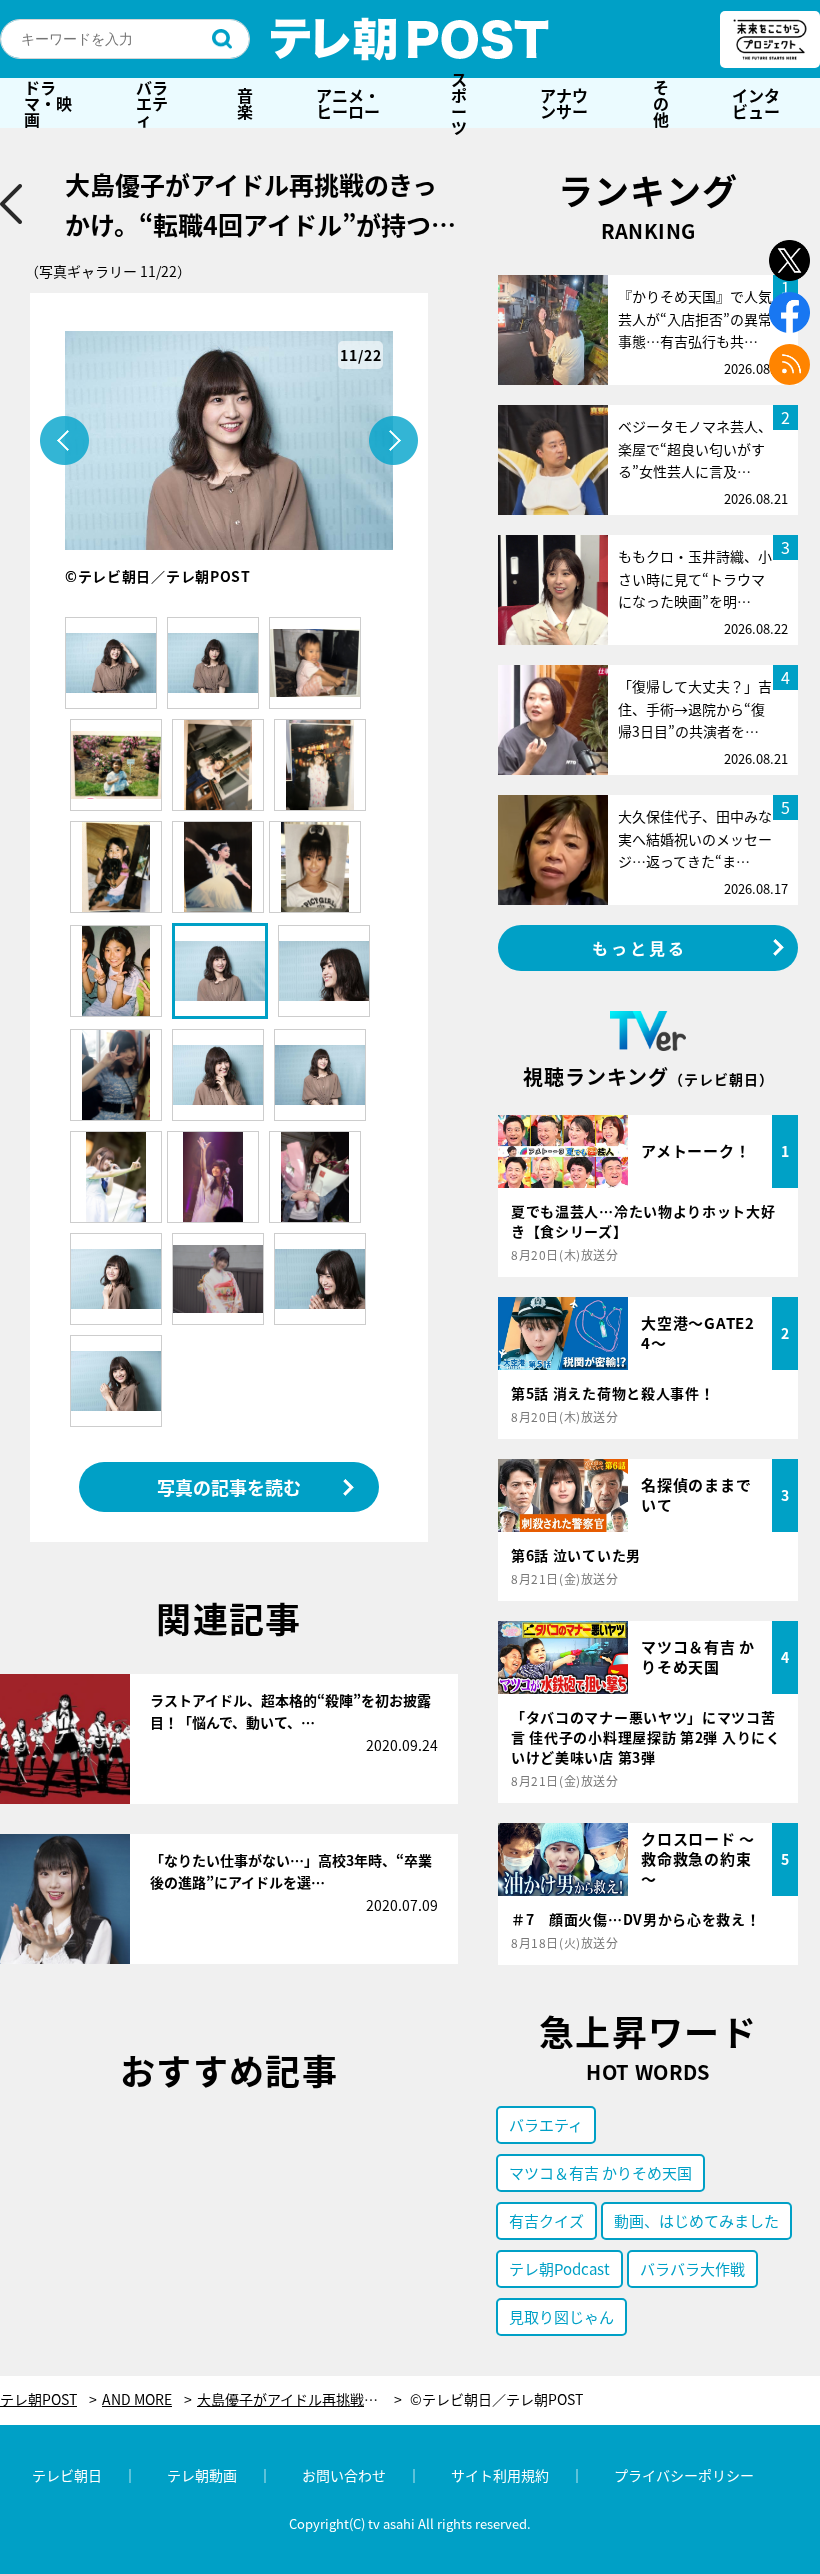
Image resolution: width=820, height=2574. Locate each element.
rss (789, 364)
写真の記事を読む (229, 1487)
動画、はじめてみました (696, 2220)
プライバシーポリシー (684, 2475)
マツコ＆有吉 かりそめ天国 (600, 2172)
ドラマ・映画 (48, 103)
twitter (789, 260)
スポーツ (459, 103)
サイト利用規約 (500, 2475)
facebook (789, 312)
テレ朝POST (410, 39)
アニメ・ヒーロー (348, 103)
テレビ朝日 (67, 2475)
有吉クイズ (546, 2220)
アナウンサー (564, 103)
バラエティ (152, 103)
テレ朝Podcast (559, 2268)
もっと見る (640, 948)
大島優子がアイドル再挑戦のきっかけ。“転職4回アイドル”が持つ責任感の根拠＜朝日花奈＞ (299, 2399)
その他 (661, 103)
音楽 (245, 103)
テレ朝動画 (202, 2475)
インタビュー (756, 103)
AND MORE (137, 2399)
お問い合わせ (344, 2475)
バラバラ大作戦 (692, 2268)
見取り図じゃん (561, 2316)
